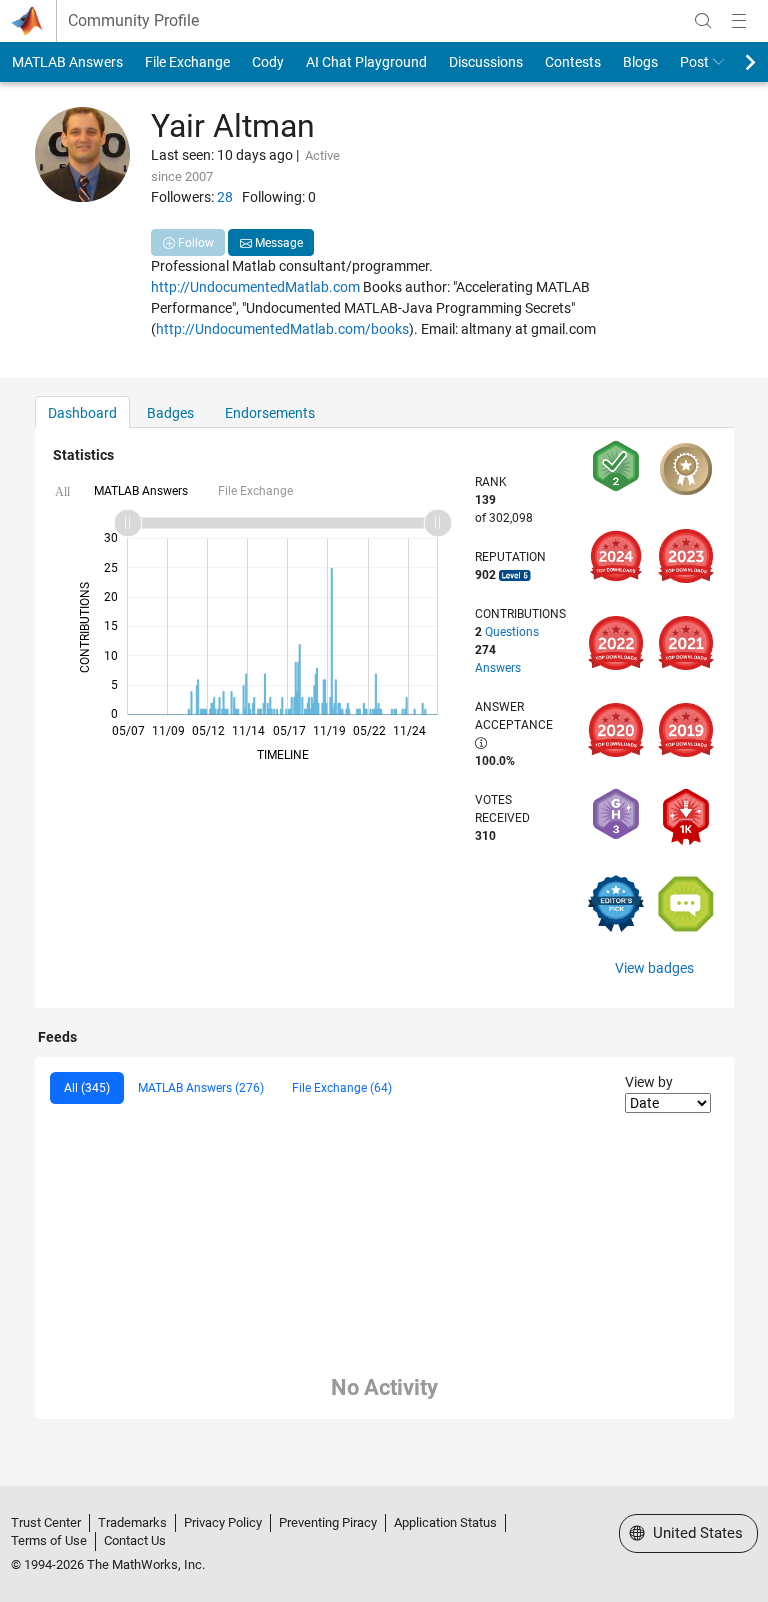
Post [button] (694, 62)
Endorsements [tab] (270, 413)
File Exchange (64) (342, 1088)
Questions (512, 632)
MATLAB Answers (67, 62)
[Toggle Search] (703, 21)
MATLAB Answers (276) (201, 1088)
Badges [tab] (170, 413)
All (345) (87, 1088)
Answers (498, 668)
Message (277, 243)
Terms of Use (49, 1540)
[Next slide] (733, 62)
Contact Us (135, 1540)
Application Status (445, 1522)
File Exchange (187, 62)
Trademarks (132, 1522)
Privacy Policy (223, 1522)
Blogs (640, 62)
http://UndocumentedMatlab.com (255, 287)
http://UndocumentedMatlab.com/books (282, 329)
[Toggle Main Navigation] (739, 21)
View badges (654, 968)
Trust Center (46, 1522)
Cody (268, 62)
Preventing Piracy (328, 1522)
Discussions (486, 62)
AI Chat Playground (366, 62)
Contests (573, 62)
